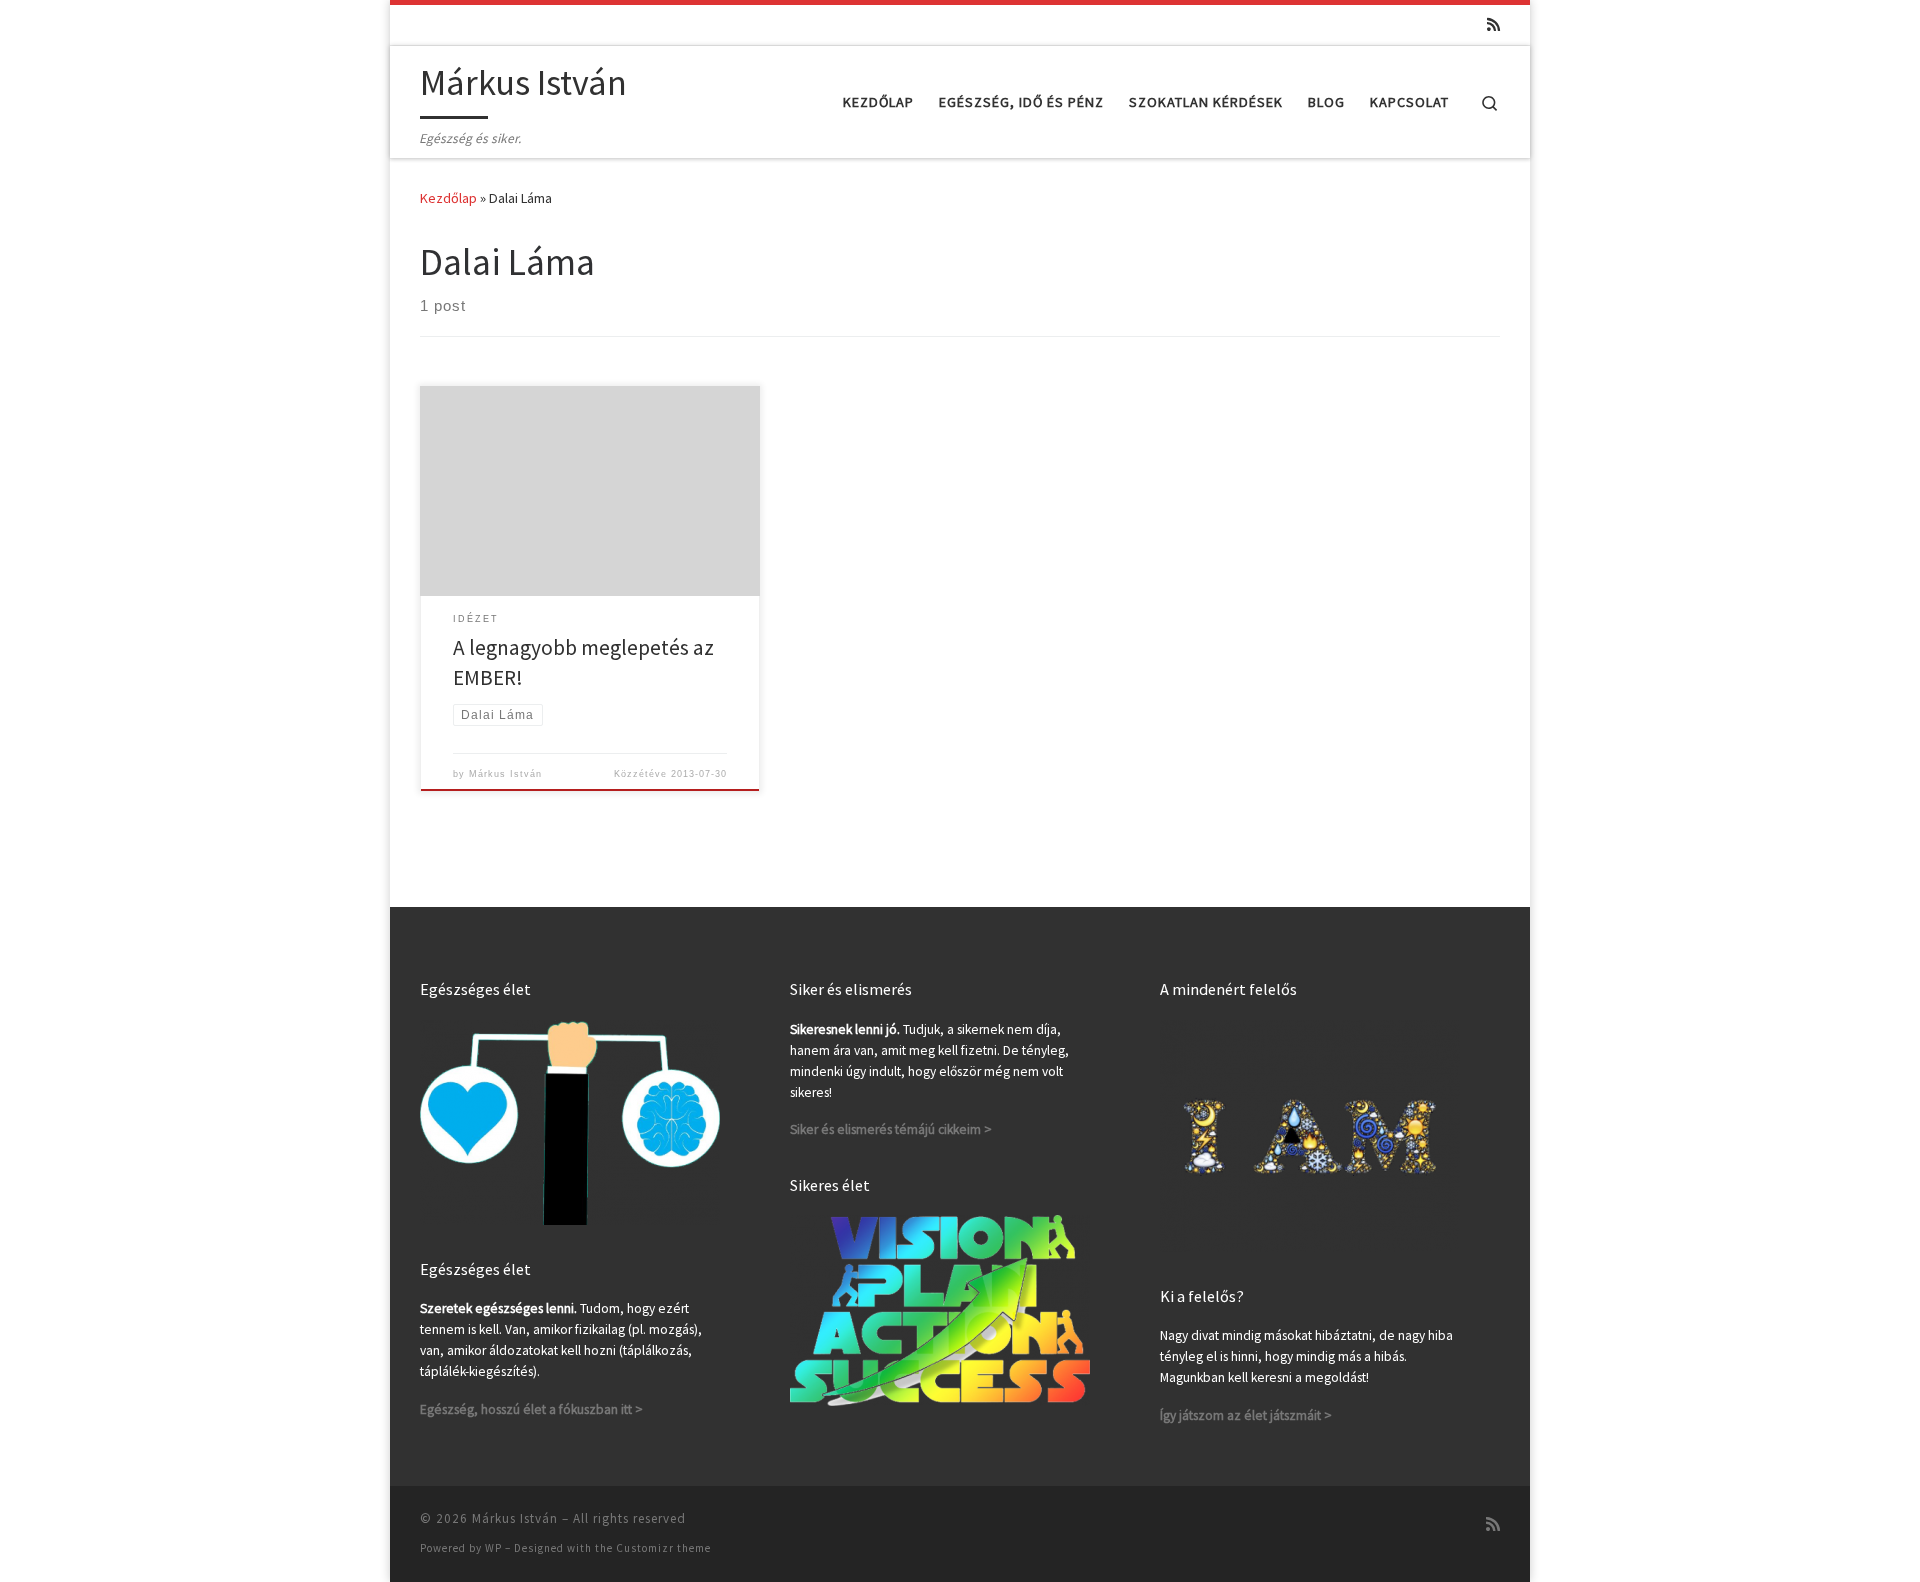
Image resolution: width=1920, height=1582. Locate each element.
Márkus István (505, 774)
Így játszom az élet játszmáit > (1246, 1415)
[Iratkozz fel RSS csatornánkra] (1493, 24)
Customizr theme (663, 1548)
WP (493, 1548)
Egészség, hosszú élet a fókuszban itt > (531, 1409)
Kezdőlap (448, 198)
